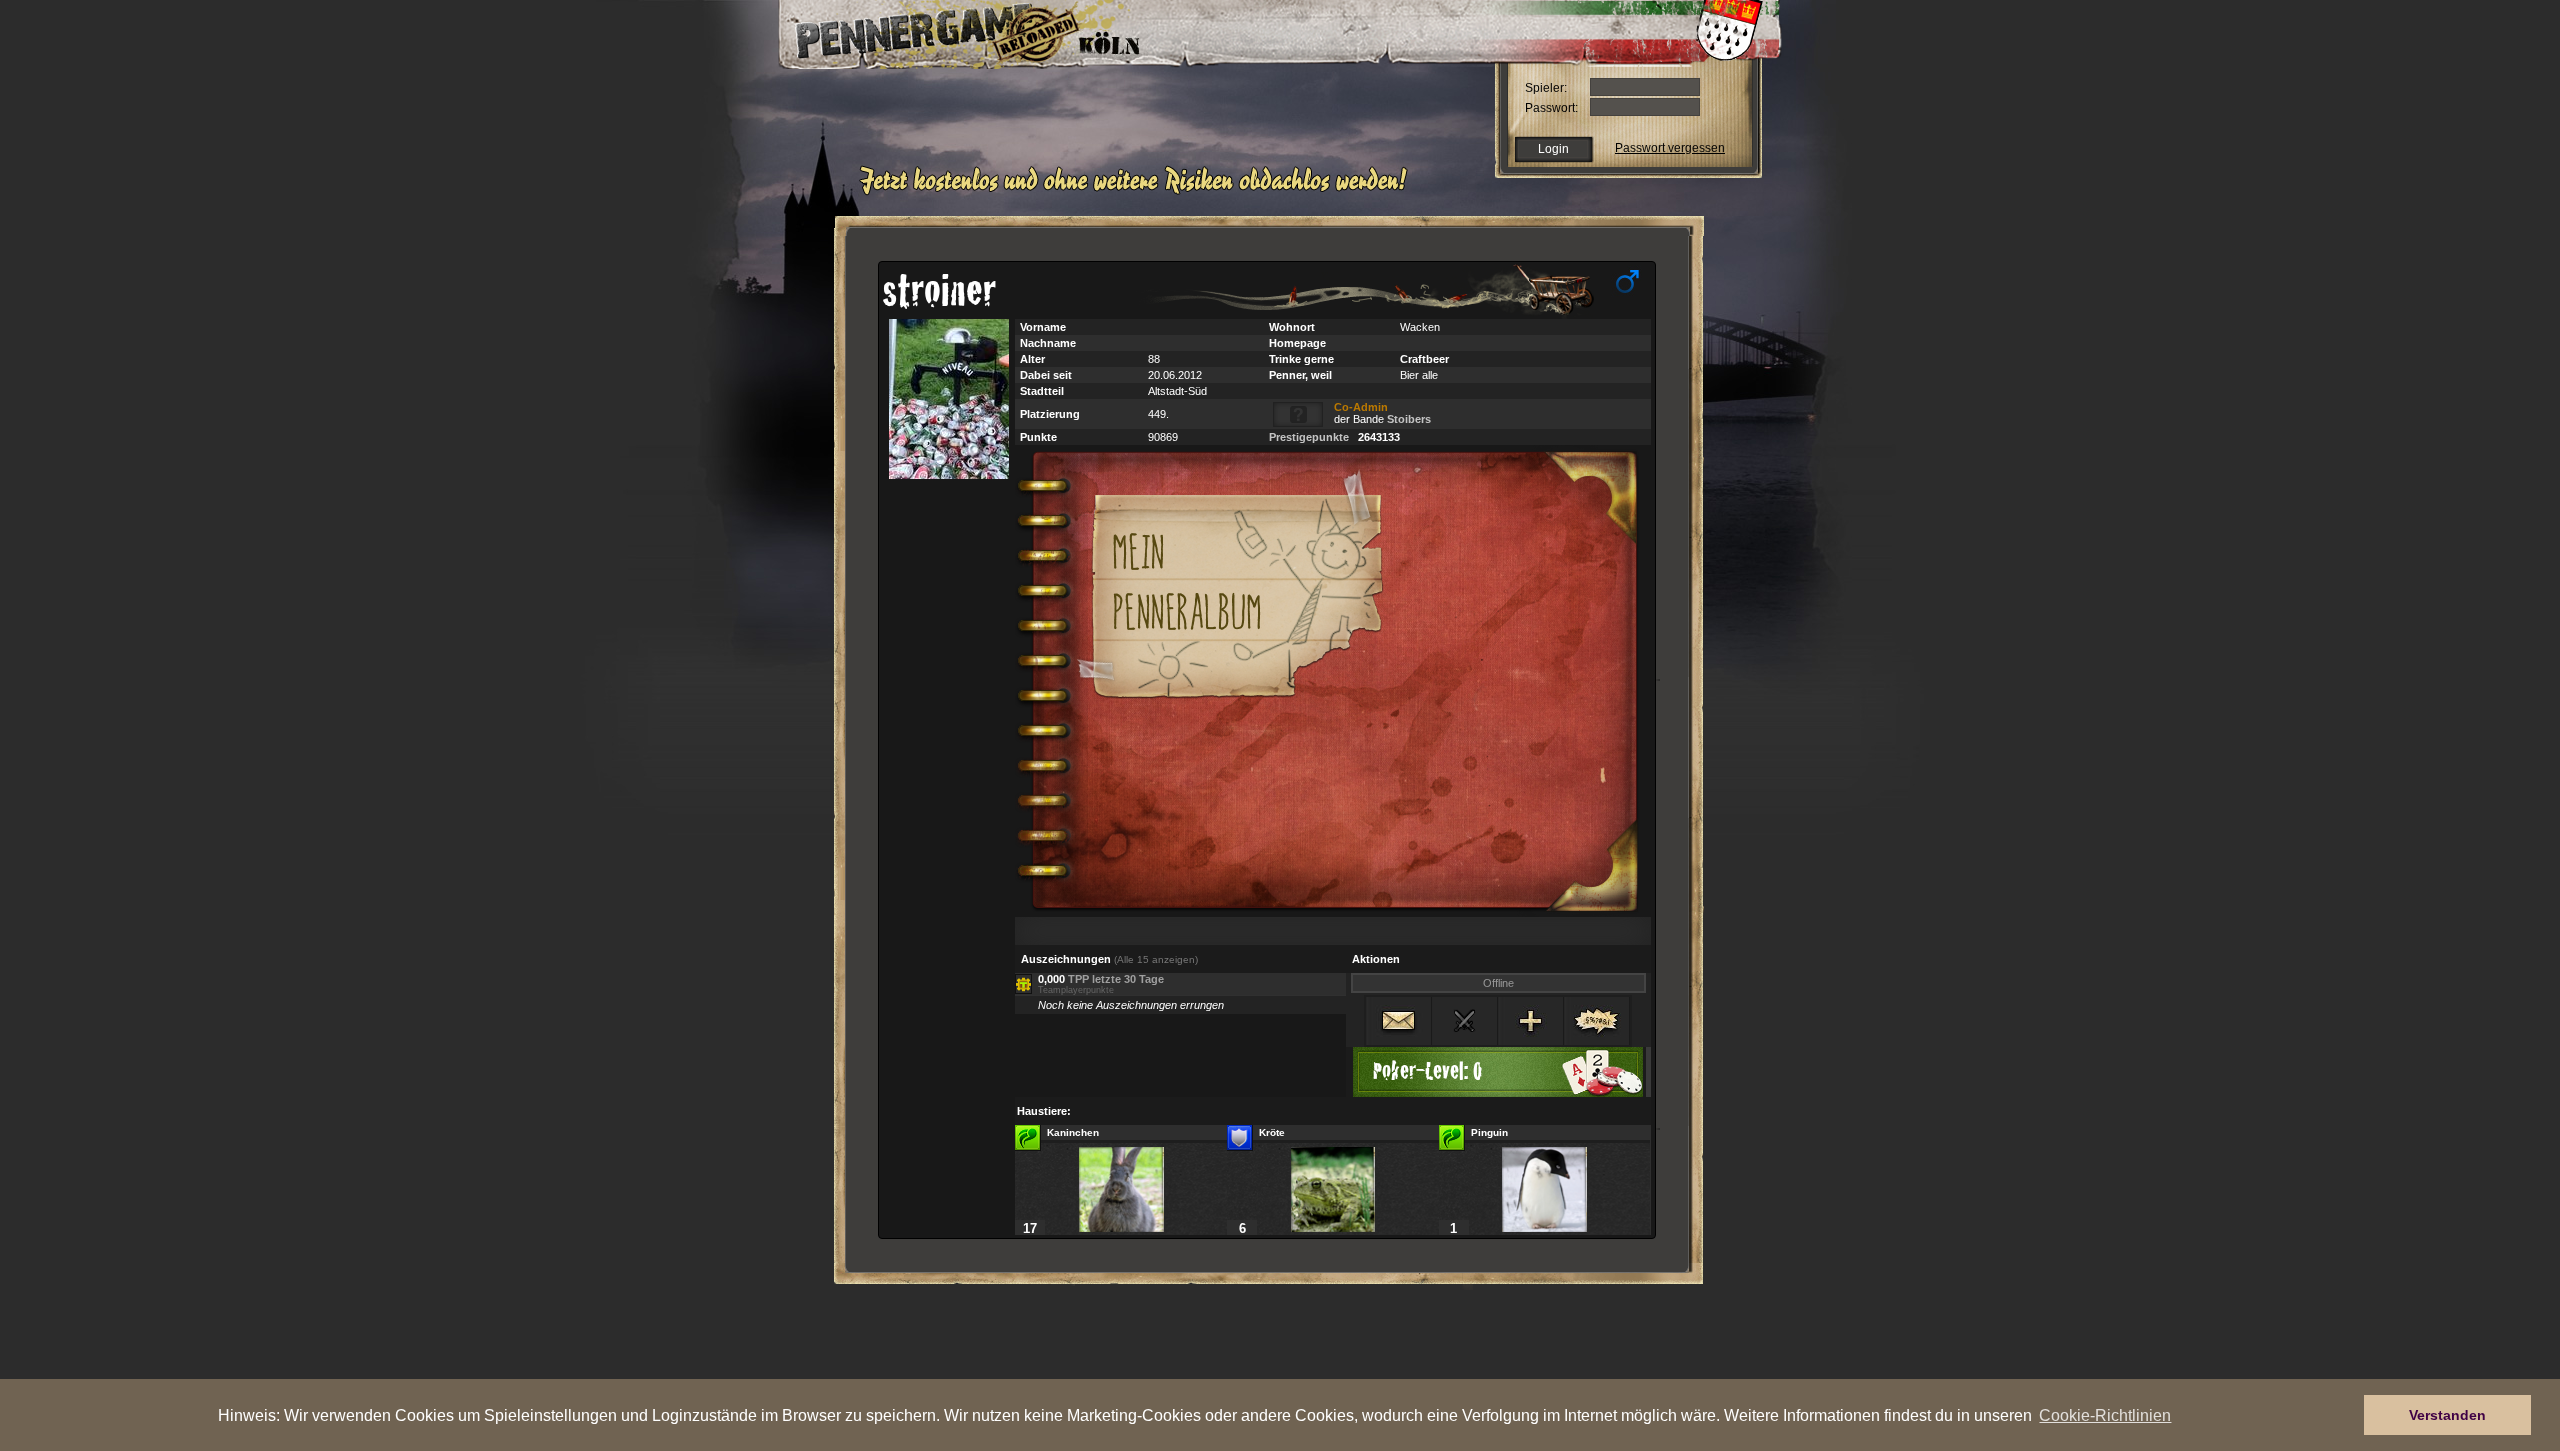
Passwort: (1551, 108)
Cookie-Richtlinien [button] (2105, 1415)
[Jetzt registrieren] (1138, 192)
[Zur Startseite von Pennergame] (918, 30)
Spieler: (1546, 88)
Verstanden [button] (2447, 1415)
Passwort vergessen (1670, 148)
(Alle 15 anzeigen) (1156, 959)
